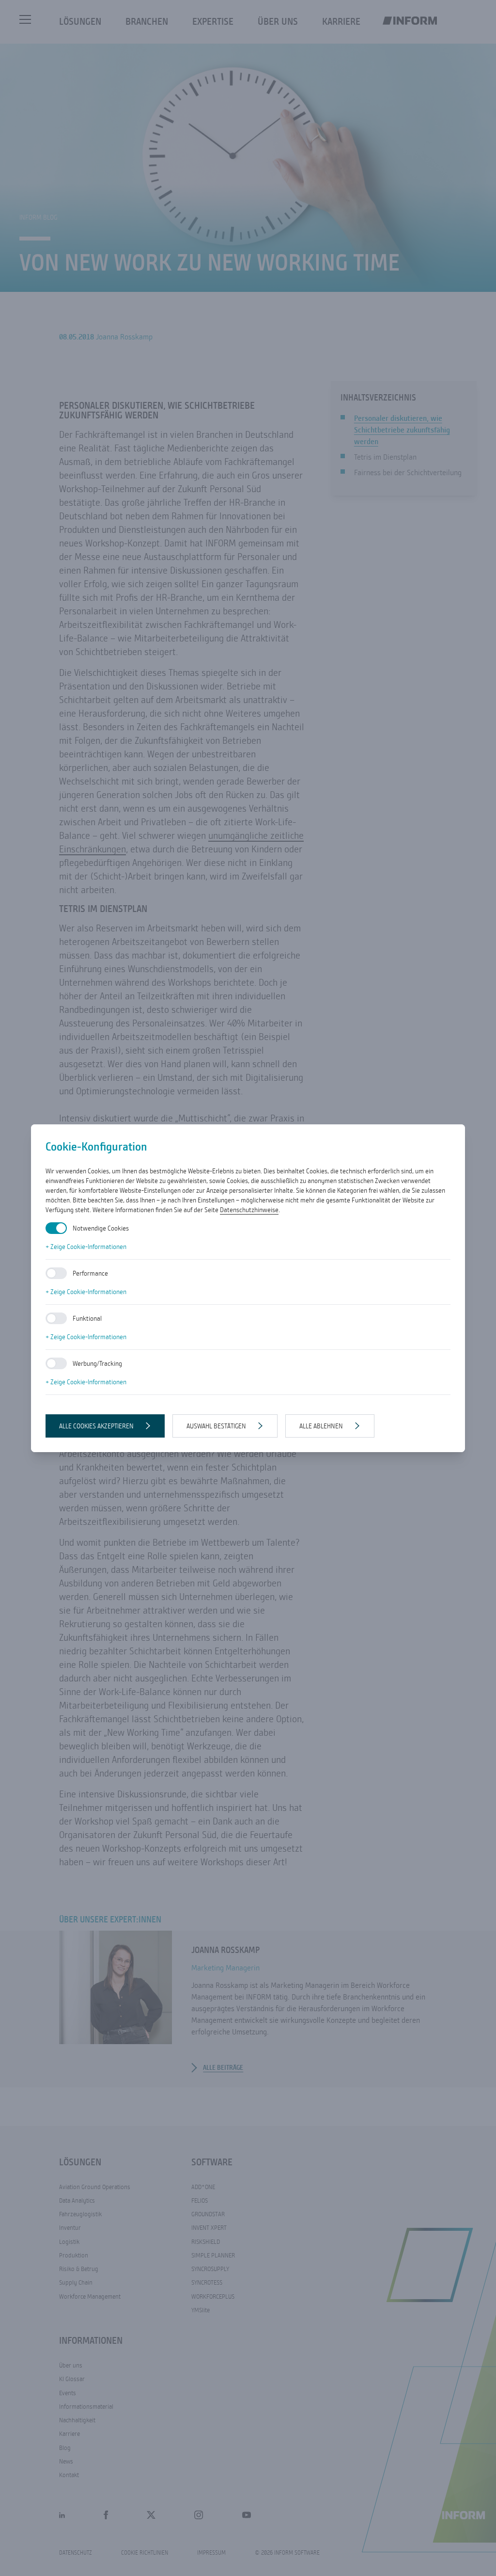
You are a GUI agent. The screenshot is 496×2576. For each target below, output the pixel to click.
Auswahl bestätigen (216, 1426)
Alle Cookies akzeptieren (96, 1426)
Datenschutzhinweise (249, 1210)
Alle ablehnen (321, 1426)
